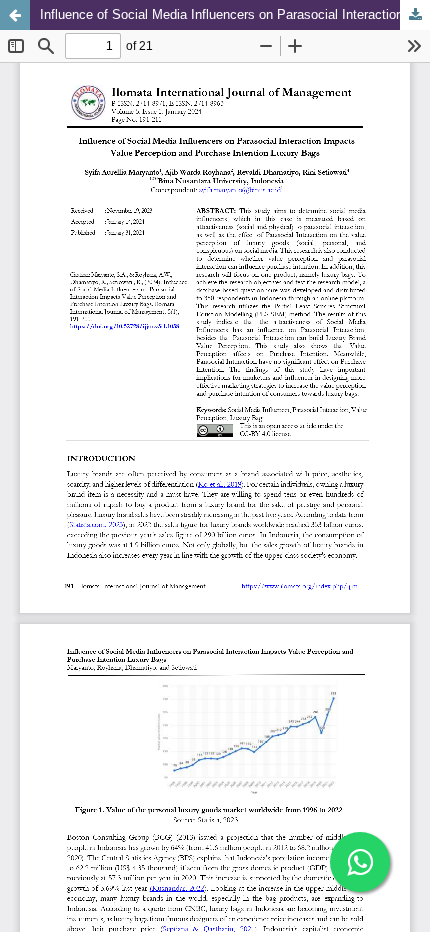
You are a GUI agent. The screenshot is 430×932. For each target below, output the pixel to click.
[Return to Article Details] (15, 15)
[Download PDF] (415, 15)
